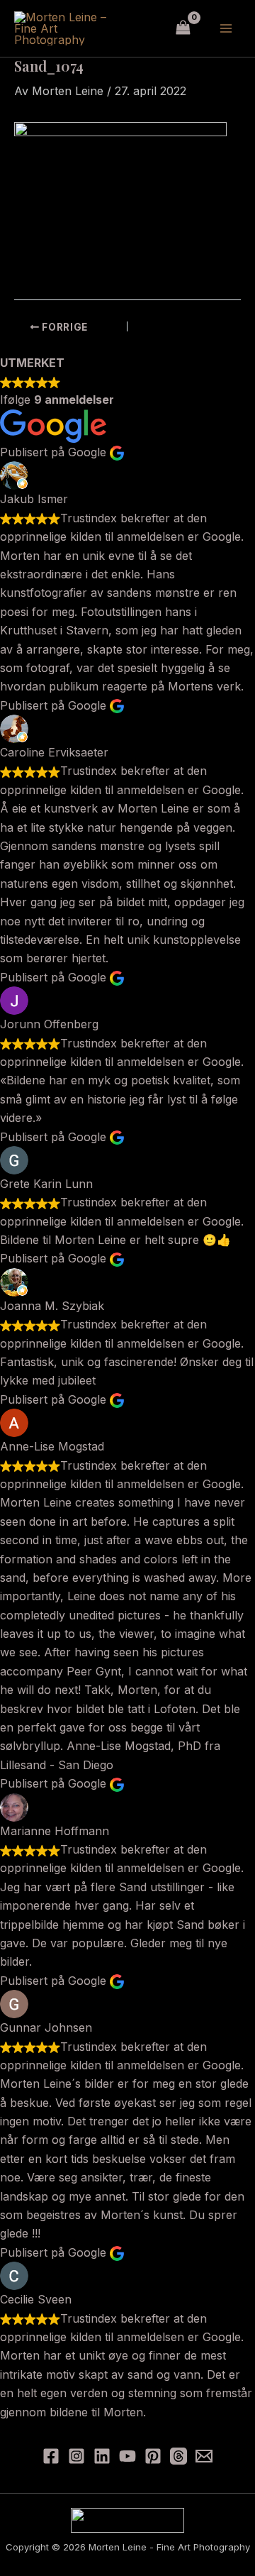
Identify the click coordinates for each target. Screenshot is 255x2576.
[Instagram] (76, 2456)
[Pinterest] (153, 2456)
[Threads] (178, 2456)
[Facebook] (51, 2456)
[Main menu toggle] (226, 28)
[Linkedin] (102, 2456)
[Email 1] (204, 2456)
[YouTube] (127, 2456)
